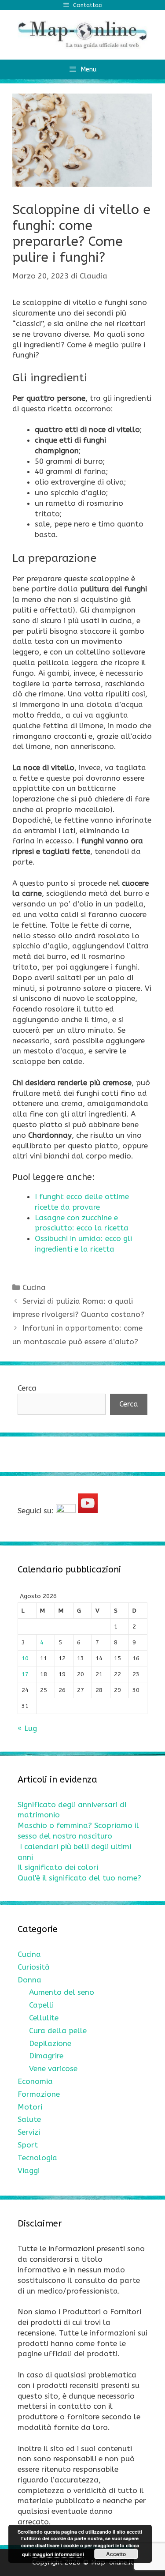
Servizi (29, 2132)
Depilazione (50, 2043)
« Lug (27, 1728)
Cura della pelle (58, 2031)
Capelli (41, 2005)
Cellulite (44, 2018)
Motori (30, 2107)
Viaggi (29, 2170)
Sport (28, 2145)
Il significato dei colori (58, 1867)
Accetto (116, 2554)
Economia (35, 2081)
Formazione (39, 2094)
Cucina (34, 1287)
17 (25, 1674)
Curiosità (34, 1967)
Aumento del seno (62, 1992)
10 (25, 1658)
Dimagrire (46, 2056)
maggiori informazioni (58, 2554)
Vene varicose (53, 2068)
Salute (29, 2119)
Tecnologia (37, 2158)
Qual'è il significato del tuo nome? (79, 1878)
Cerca (27, 1388)
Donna (29, 1980)
